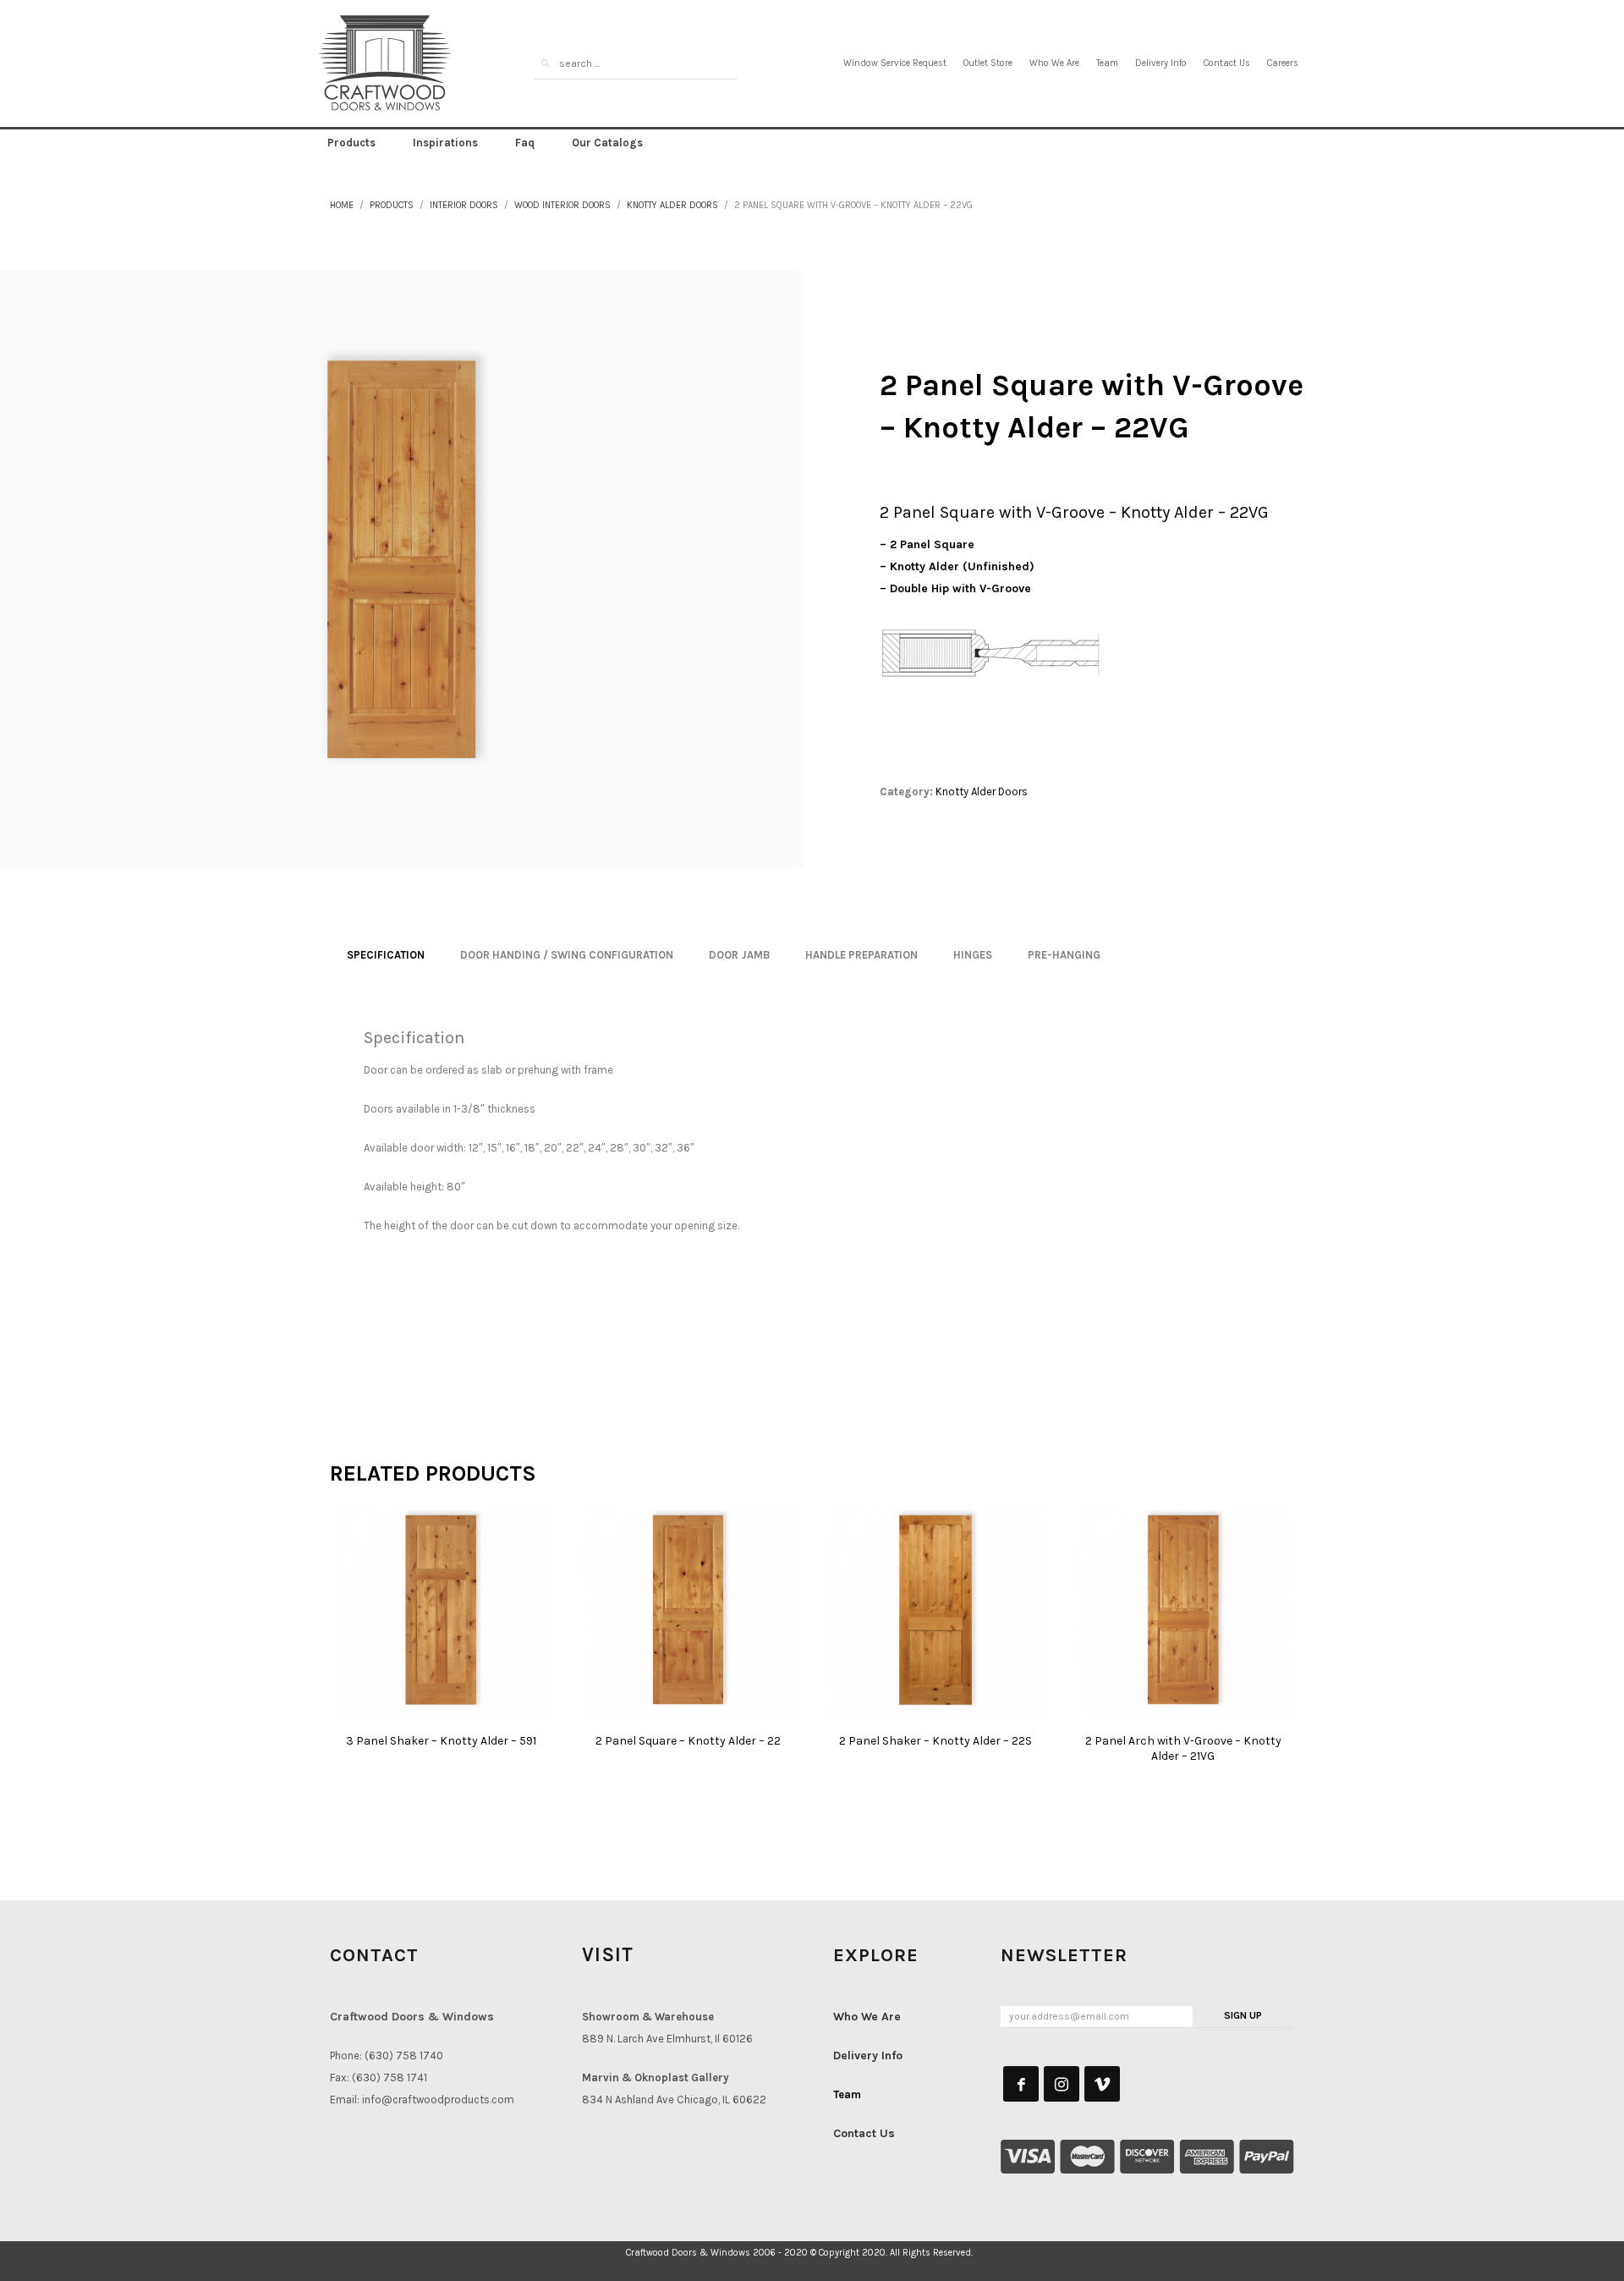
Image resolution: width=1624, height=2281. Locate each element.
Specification (386, 955)
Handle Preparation (861, 955)
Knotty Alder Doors (672, 205)
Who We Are (1054, 63)
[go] (545, 63)
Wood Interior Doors (562, 205)
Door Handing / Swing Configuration (567, 955)
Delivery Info (1161, 63)
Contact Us (1227, 63)
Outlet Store (988, 63)
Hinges (973, 955)
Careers (1283, 63)
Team (1107, 63)
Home (342, 205)
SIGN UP (1243, 2015)
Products (392, 205)
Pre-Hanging (1064, 955)
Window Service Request (895, 63)
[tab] (386, 955)
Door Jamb (739, 955)
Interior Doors (464, 205)
